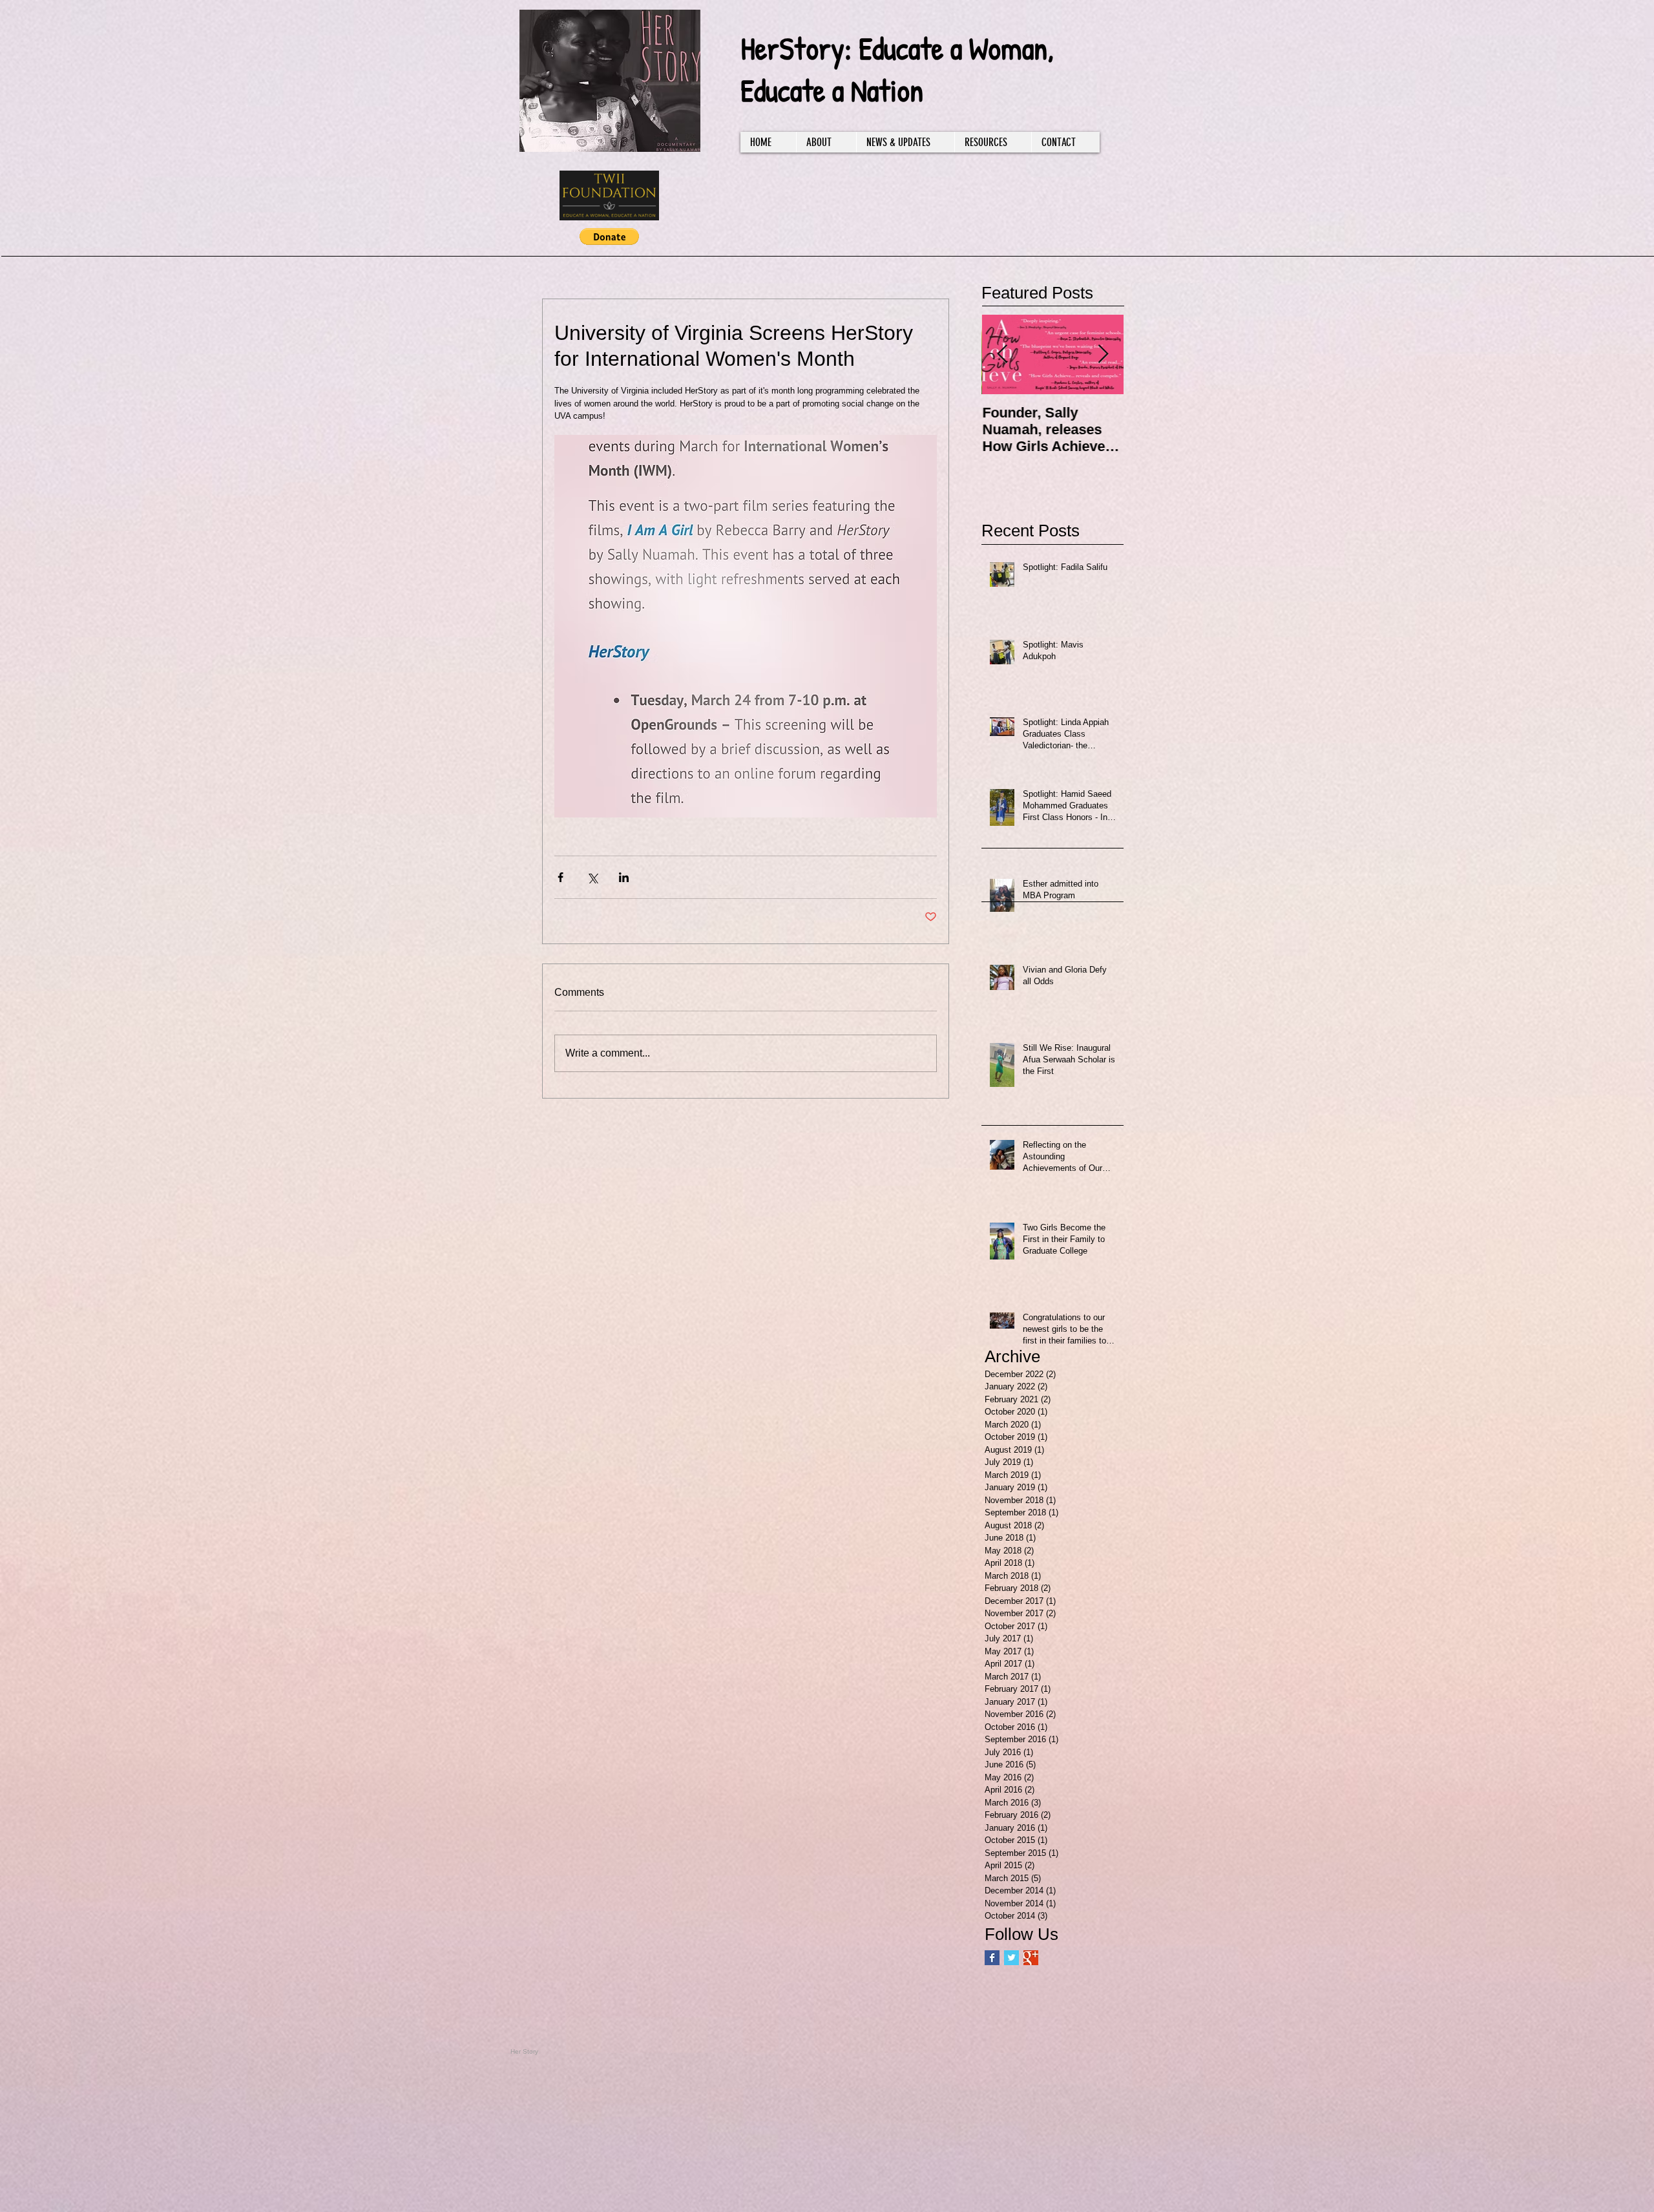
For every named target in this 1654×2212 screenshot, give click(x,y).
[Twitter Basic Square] (1011, 1958)
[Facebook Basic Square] (992, 1958)
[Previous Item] (1002, 355)
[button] (609, 237)
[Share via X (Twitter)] (592, 877)
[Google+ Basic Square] (1031, 1958)
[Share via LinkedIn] (624, 877)
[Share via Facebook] (560, 877)
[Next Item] (1103, 355)
